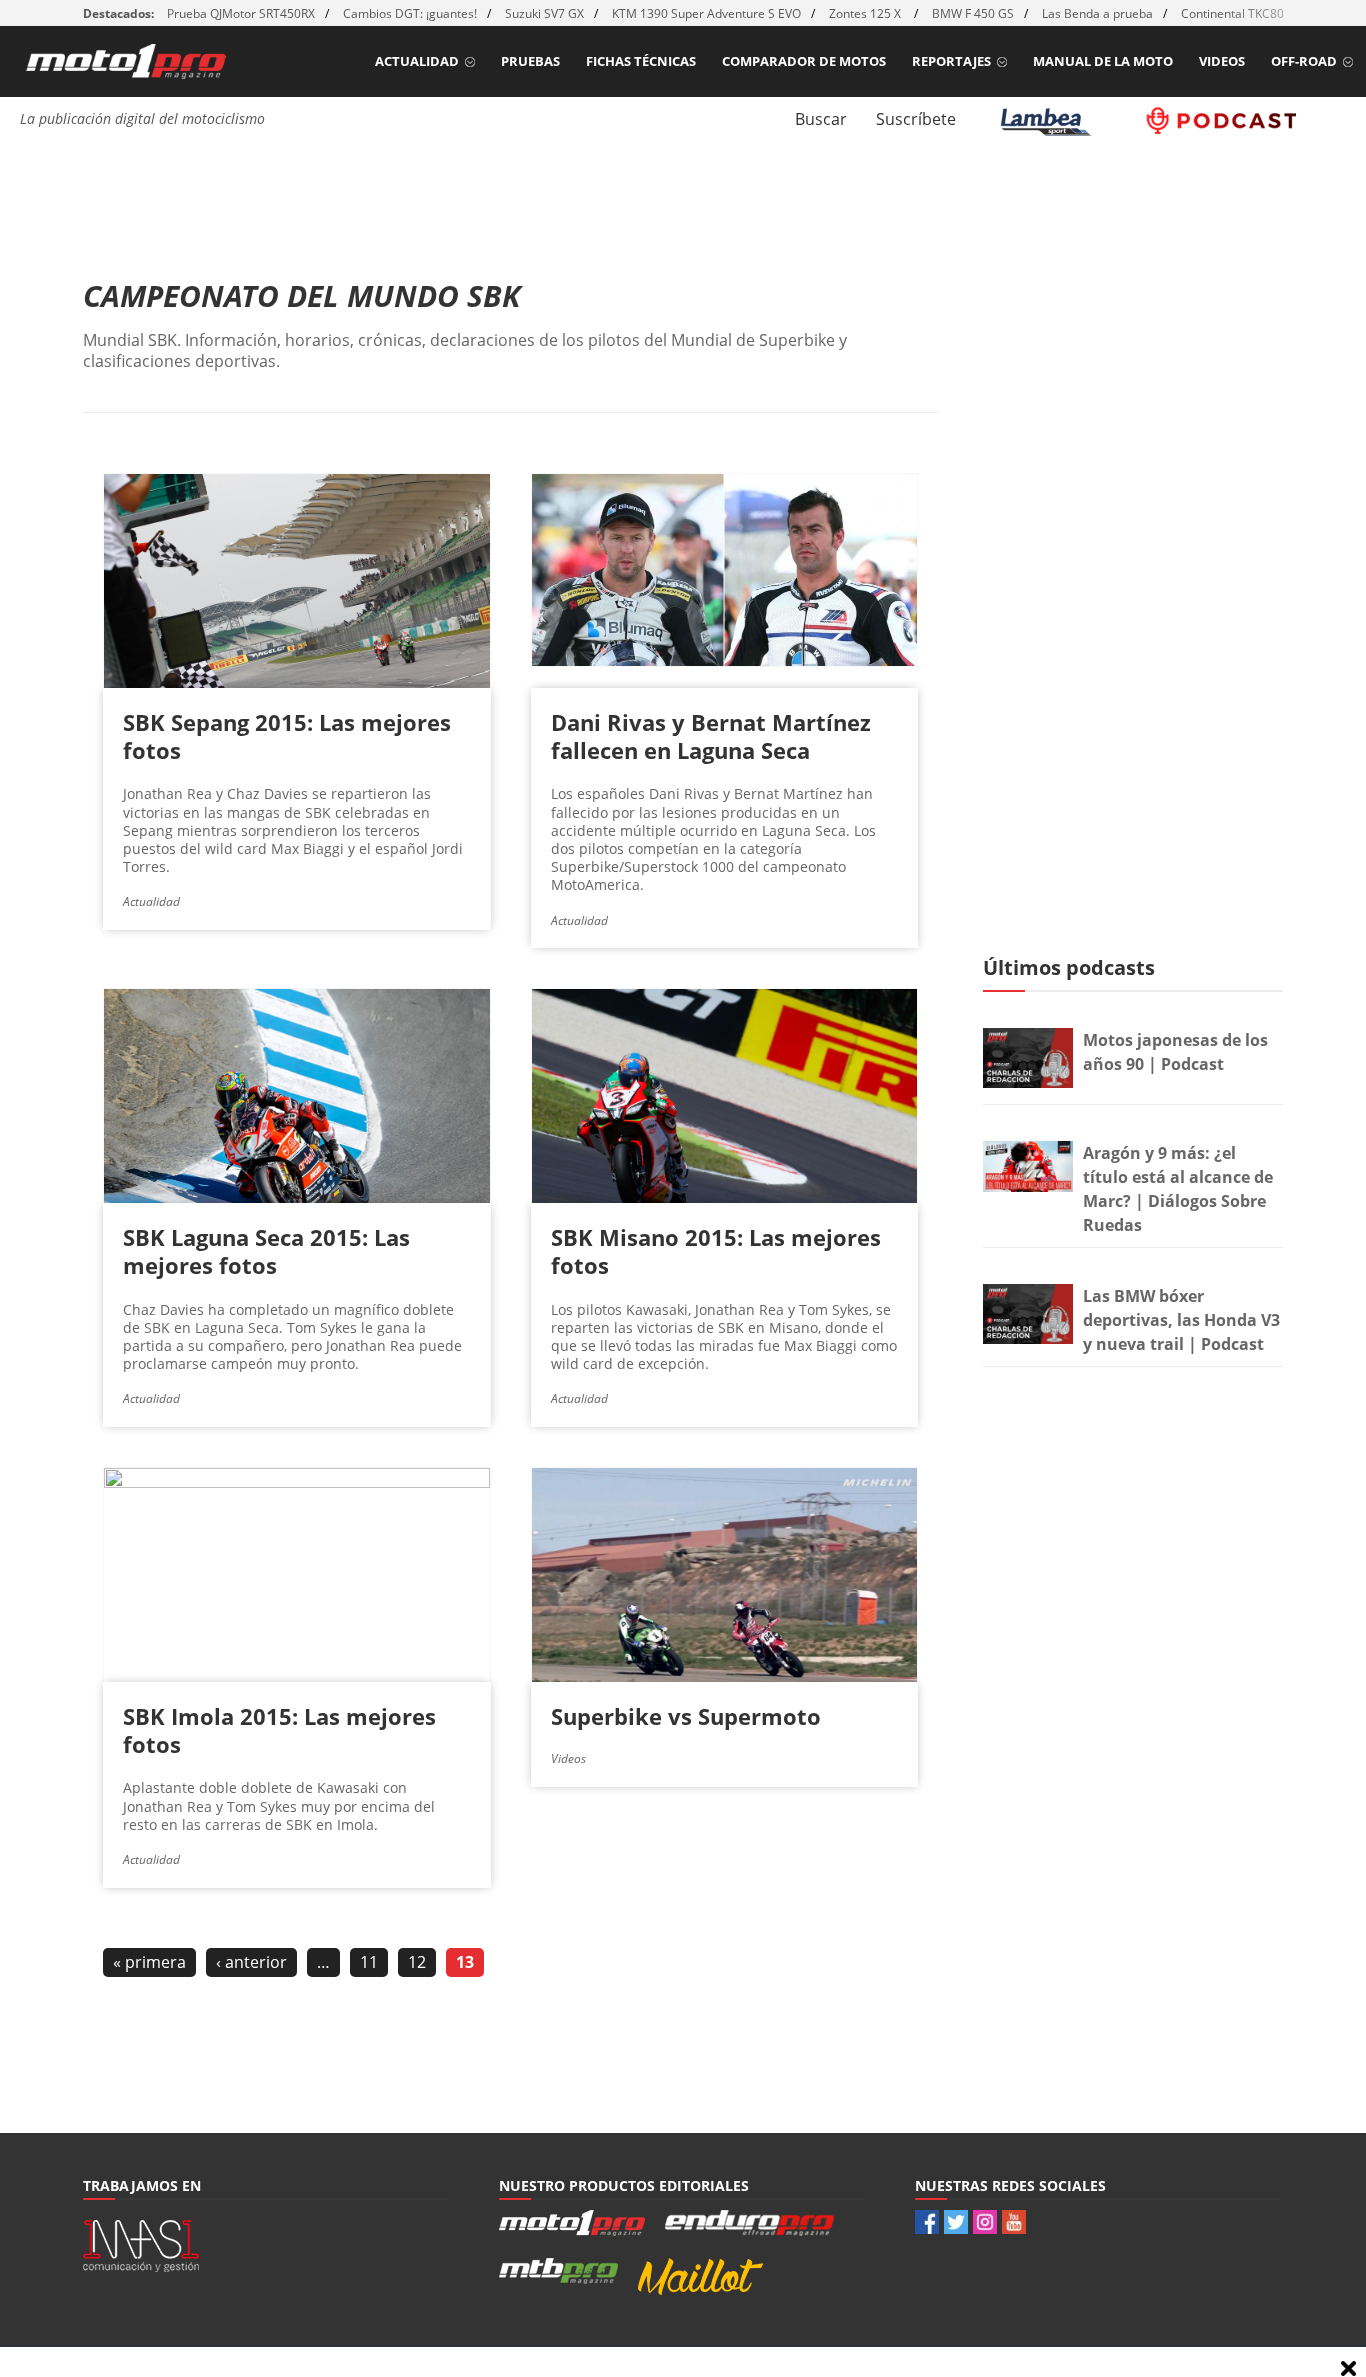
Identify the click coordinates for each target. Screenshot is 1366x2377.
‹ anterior (251, 1962)
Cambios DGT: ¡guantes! (410, 13)
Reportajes (951, 61)
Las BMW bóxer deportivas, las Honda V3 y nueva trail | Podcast (1181, 1320)
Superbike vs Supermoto (686, 1716)
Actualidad (417, 61)
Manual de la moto (1103, 61)
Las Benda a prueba (1097, 13)
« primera (149, 1962)
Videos (1222, 61)
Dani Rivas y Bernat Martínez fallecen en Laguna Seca (711, 736)
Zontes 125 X (866, 13)
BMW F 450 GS (973, 13)
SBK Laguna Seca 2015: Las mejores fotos (266, 1251)
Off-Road (1304, 61)
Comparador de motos (804, 61)
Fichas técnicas (641, 61)
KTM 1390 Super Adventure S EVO (706, 13)
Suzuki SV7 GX (544, 13)
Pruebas (530, 61)
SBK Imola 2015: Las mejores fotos (279, 1730)
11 (369, 1962)
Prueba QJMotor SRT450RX (241, 13)
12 (417, 1962)
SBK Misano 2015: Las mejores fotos (716, 1251)
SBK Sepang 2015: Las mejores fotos (287, 736)
